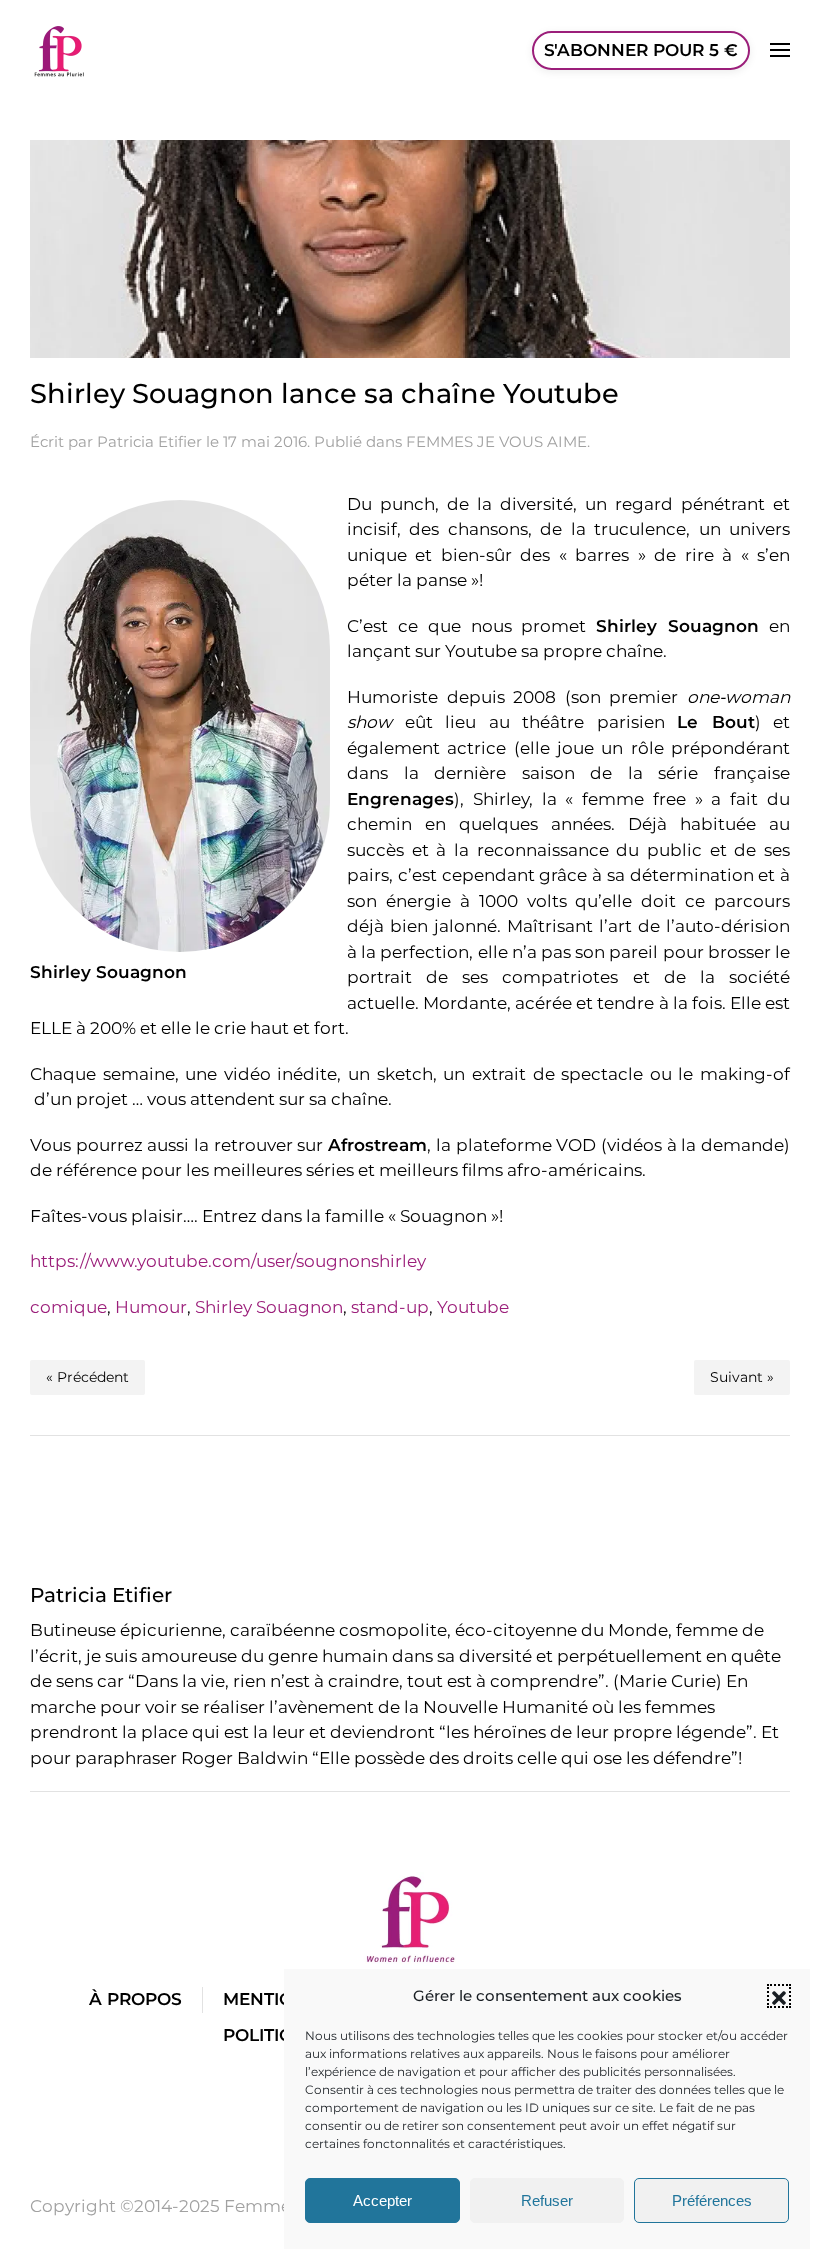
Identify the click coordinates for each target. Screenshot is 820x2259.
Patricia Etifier (149, 441)
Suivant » (742, 1377)
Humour (151, 1307)
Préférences (712, 2200)
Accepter (382, 2200)
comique (68, 1307)
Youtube (473, 1307)
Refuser (547, 2200)
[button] (779, 1996)
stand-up (390, 1307)
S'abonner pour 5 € (641, 50)
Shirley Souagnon (269, 1307)
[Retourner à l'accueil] (60, 50)
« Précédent (87, 1377)
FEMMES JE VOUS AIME (496, 441)
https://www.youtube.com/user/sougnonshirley (228, 1261)
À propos (135, 1999)
